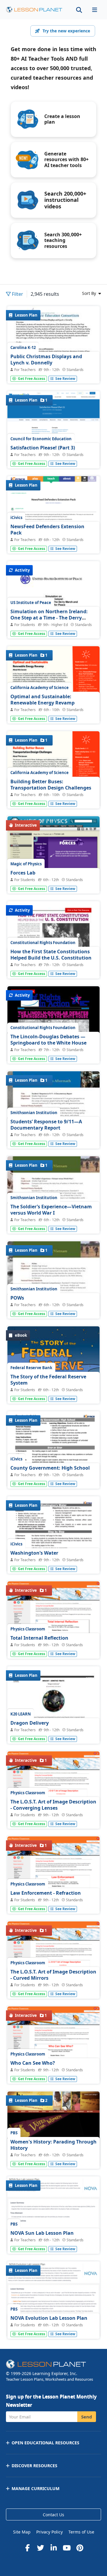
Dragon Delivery (30, 1723)
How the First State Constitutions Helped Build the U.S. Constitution (51, 955)
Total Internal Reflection (39, 1638)
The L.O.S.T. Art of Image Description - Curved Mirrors (53, 1975)
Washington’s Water (34, 1553)
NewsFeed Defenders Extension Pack (47, 530)
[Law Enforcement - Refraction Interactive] (53, 1875)
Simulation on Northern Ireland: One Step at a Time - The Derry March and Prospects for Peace (49, 618)
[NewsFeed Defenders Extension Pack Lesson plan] (53, 514)
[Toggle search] (79, 10)
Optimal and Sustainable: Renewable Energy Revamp (43, 700)
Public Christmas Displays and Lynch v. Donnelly (46, 360)
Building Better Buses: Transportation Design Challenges (51, 785)
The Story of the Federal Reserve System (48, 1380)
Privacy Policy (49, 2532)
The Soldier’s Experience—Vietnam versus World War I (51, 1210)
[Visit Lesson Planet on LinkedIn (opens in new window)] (53, 2548)
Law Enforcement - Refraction (46, 1893)
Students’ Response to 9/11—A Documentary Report (46, 1125)
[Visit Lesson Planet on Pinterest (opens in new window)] (80, 2548)
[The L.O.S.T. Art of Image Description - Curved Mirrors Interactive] (53, 1960)
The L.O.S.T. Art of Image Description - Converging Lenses (53, 1805)
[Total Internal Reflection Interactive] (53, 1620)
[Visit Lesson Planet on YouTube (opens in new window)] (67, 2548)
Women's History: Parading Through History (53, 2145)
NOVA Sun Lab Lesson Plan (42, 2233)
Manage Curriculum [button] (36, 2488)
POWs (17, 1298)
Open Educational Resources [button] (45, 2443)
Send (87, 2417)
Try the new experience (66, 31)
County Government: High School (50, 1468)
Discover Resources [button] (34, 2466)
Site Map (22, 2532)
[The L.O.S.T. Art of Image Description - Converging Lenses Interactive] (53, 1789)
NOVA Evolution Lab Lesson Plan (49, 2318)
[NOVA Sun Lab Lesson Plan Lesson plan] (53, 2215)
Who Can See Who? (33, 2063)
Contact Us (53, 2515)
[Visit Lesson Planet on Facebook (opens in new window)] (27, 2548)
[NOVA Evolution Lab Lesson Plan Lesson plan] (53, 2302)
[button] (95, 10)
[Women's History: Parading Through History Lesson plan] (53, 2134)
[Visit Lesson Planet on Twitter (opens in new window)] (40, 2548)
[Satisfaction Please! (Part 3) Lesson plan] (53, 431)
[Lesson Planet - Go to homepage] (34, 10)
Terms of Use (81, 2532)
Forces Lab (23, 873)
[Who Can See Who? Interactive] (53, 2044)
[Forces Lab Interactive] (53, 859)
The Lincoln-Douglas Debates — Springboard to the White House (48, 1040)
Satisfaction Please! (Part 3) (43, 448)
